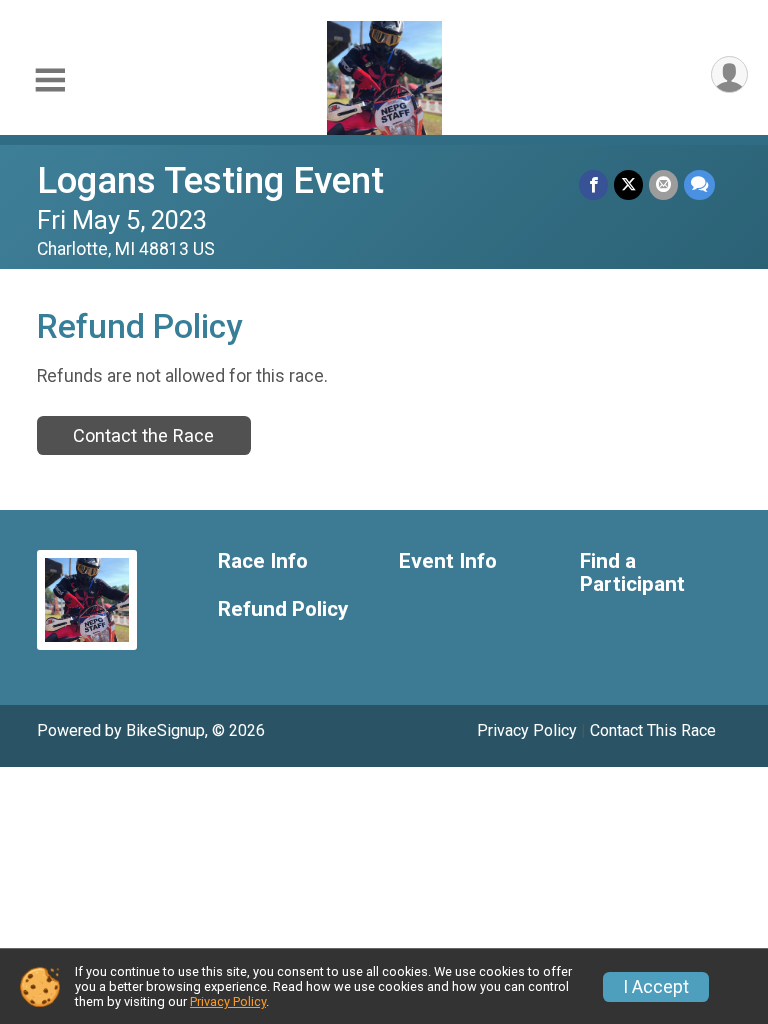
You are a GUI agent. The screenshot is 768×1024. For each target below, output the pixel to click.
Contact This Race (653, 730)
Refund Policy (283, 609)
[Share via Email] (663, 184)
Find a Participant (632, 573)
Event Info (448, 561)
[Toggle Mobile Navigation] (50, 80)
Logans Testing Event (210, 180)
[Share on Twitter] (628, 184)
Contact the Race (143, 435)
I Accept (656, 987)
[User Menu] (729, 74)
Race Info (263, 561)
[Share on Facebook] (593, 184)
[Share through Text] (699, 184)
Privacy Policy (527, 730)
